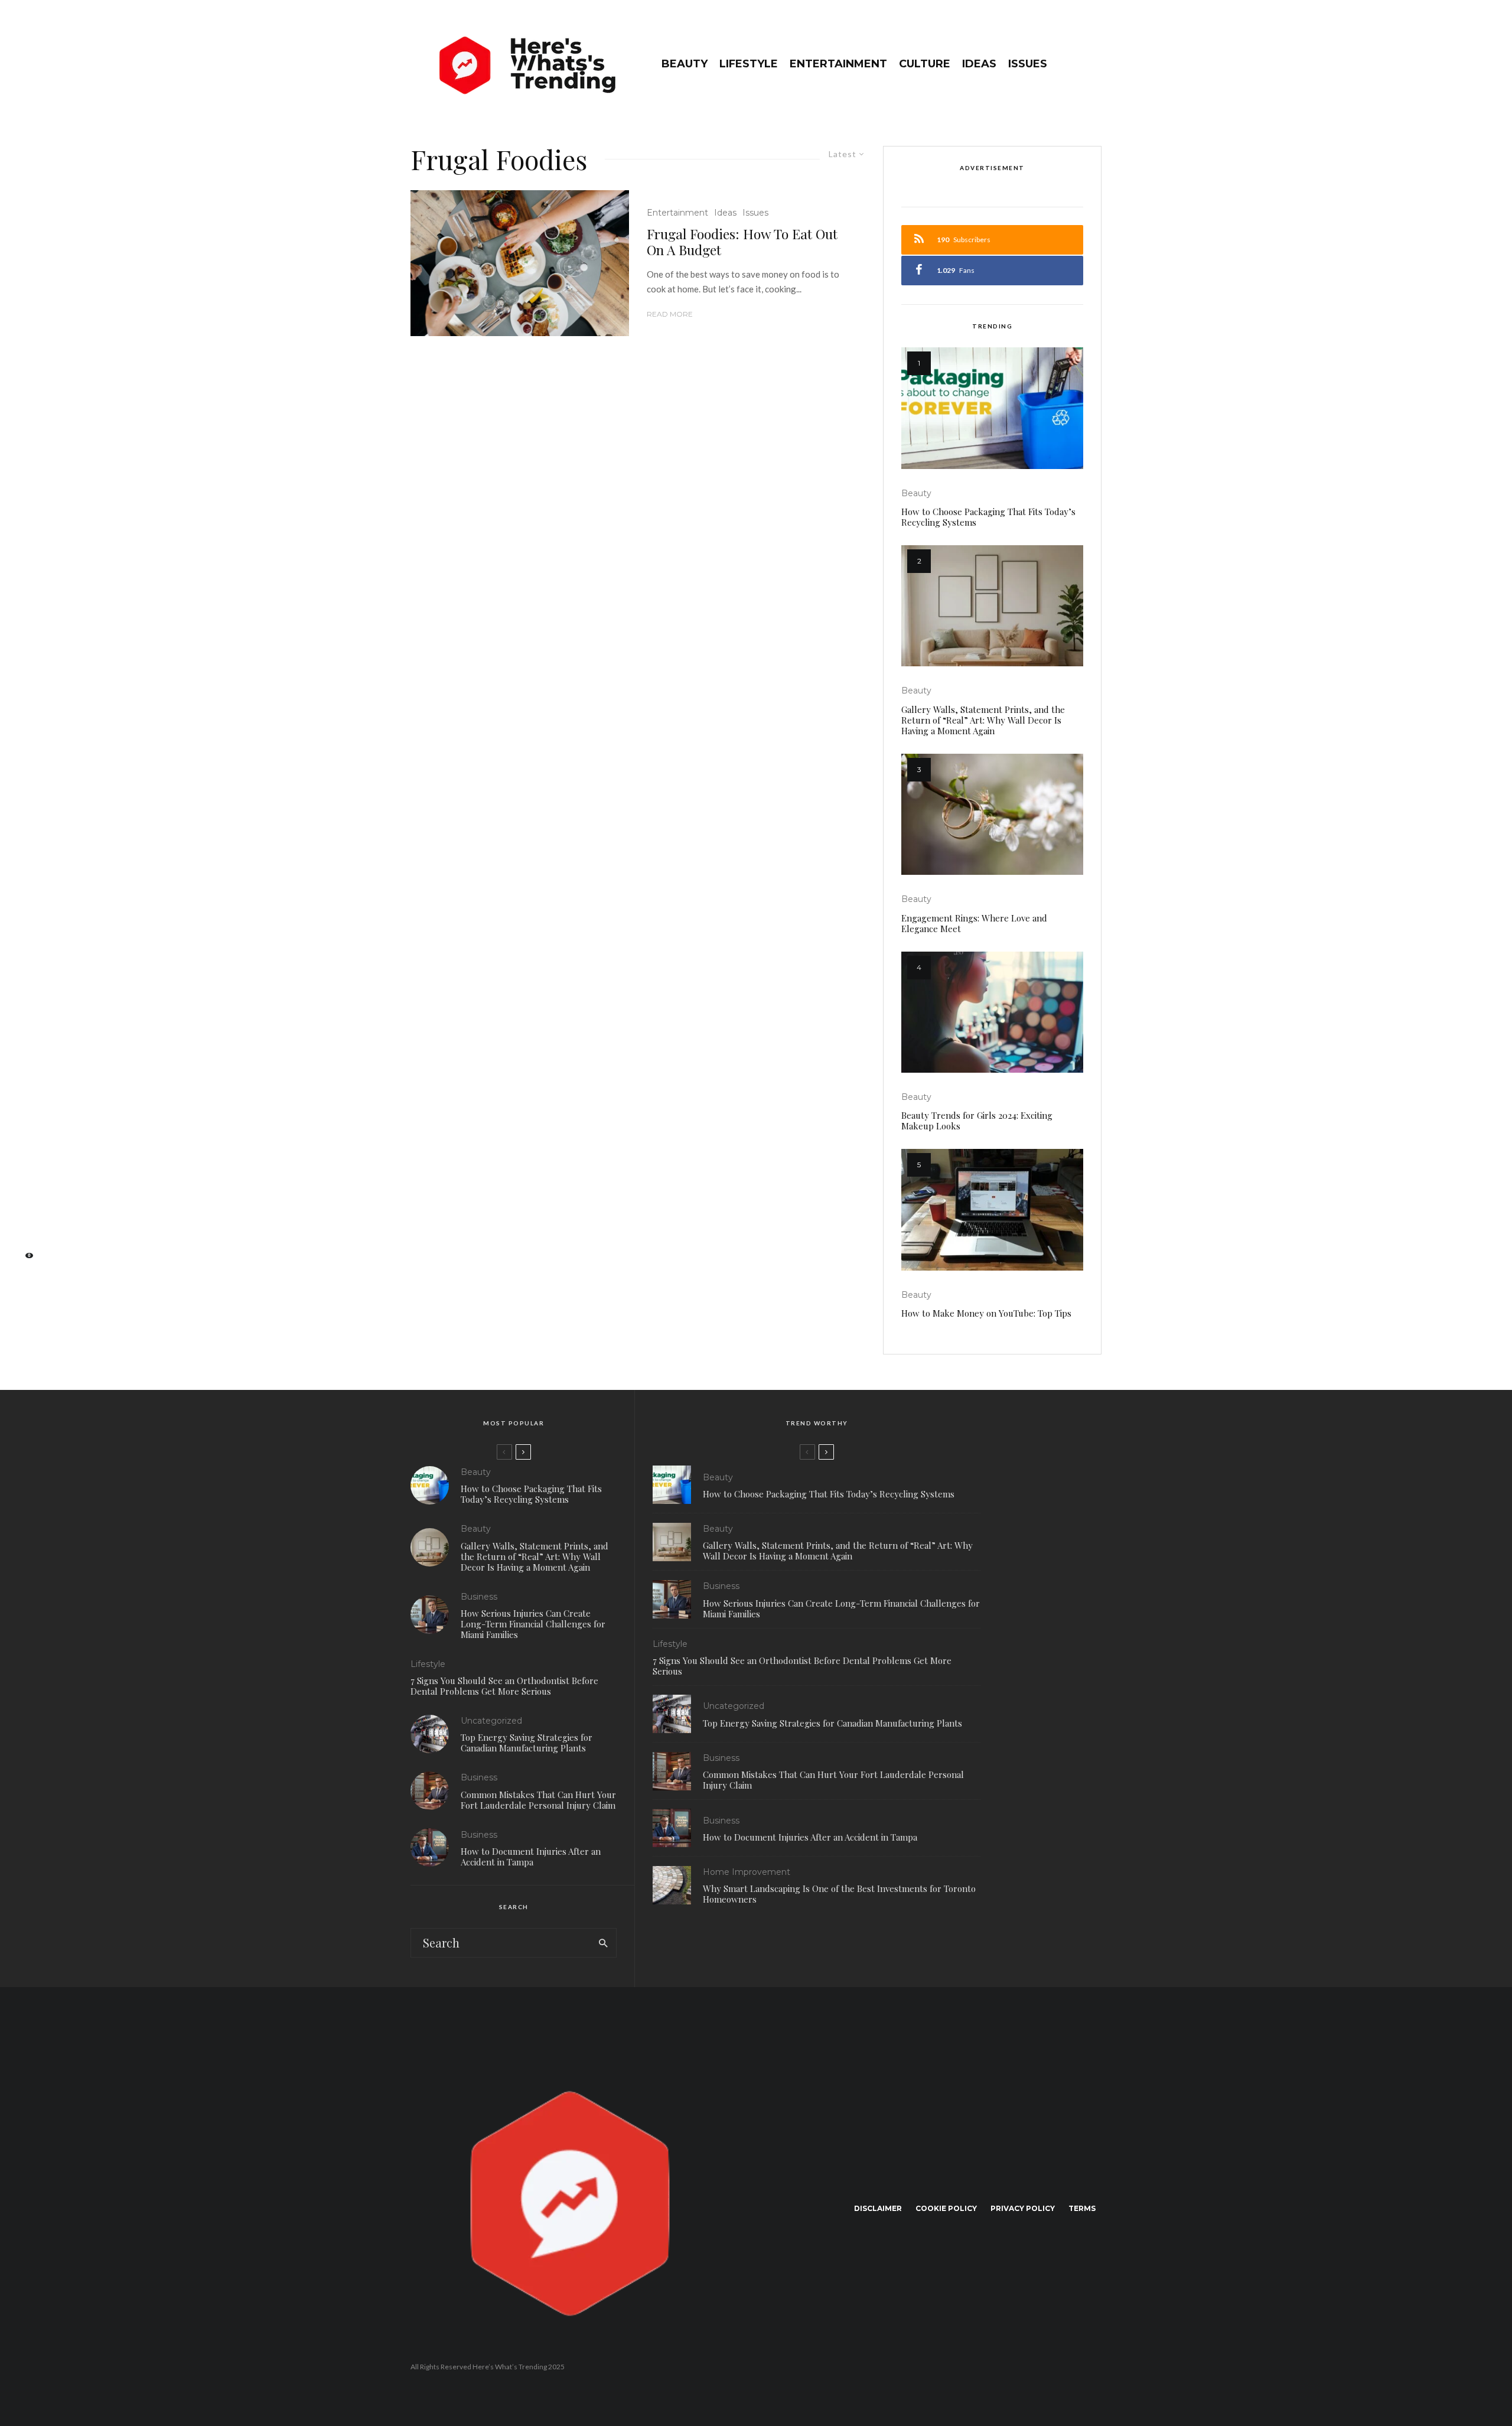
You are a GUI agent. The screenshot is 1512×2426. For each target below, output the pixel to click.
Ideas (979, 64)
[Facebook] (24, 1166)
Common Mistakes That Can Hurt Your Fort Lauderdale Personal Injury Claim (538, 1800)
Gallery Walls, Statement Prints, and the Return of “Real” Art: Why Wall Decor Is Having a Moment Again (983, 720)
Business (479, 1597)
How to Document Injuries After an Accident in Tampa (531, 1857)
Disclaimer (878, 2208)
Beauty (685, 64)
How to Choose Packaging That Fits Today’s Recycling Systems (988, 517)
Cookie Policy (946, 2208)
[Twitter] (24, 1184)
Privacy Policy (1023, 2208)
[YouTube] (24, 1222)
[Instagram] (24, 1203)
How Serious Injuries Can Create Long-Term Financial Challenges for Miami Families (533, 1624)
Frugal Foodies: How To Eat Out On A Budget (742, 242)
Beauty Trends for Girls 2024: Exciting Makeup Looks (977, 1121)
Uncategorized (491, 1721)
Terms (1082, 2208)
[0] (24, 1259)
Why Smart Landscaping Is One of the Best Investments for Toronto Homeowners (839, 1894)
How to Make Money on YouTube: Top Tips (986, 1313)
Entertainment (838, 64)
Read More (670, 314)
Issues (1028, 64)
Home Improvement (747, 1872)
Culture (925, 64)
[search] (603, 1943)
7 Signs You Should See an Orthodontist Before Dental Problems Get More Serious (504, 1686)
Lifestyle (749, 64)
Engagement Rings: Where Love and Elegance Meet (974, 923)
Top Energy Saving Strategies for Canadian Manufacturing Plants (527, 1743)
